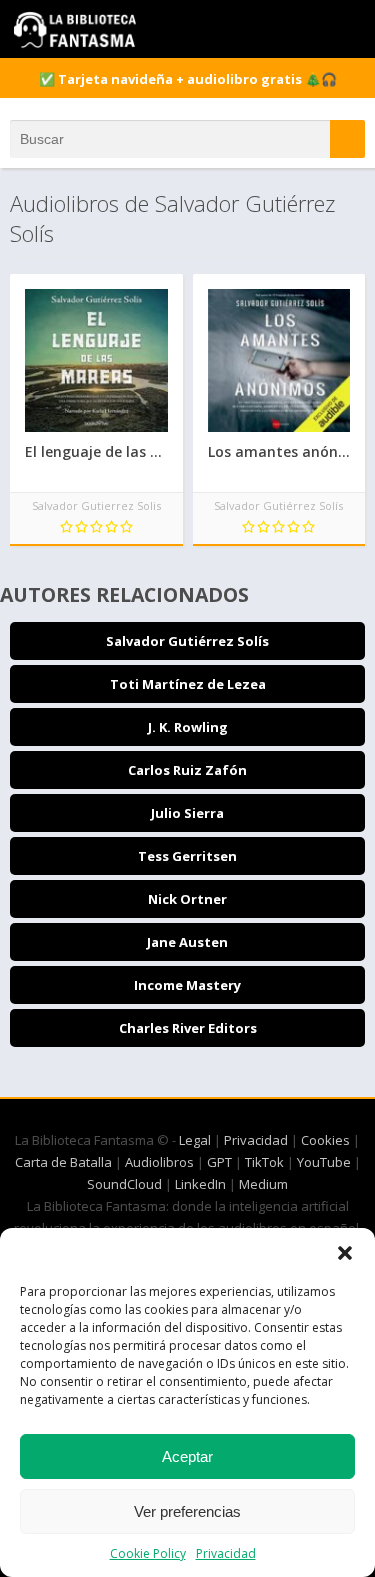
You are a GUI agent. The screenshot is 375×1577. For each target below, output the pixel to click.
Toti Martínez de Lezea (188, 684)
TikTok (264, 1162)
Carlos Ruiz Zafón (187, 770)
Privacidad (226, 1553)
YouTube (324, 1162)
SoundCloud (124, 1184)
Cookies (325, 1140)
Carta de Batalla (63, 1162)
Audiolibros (159, 1162)
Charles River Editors (188, 1028)
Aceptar (187, 1456)
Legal (195, 1140)
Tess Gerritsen (187, 856)
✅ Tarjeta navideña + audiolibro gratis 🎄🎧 (188, 79)
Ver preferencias (187, 1511)
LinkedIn (200, 1184)
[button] (345, 1253)
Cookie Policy (148, 1553)
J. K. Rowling (188, 727)
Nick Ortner (187, 899)
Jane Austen (187, 942)
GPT (219, 1162)
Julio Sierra (187, 813)
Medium (263, 1184)
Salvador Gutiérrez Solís (187, 641)
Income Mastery (187, 985)
